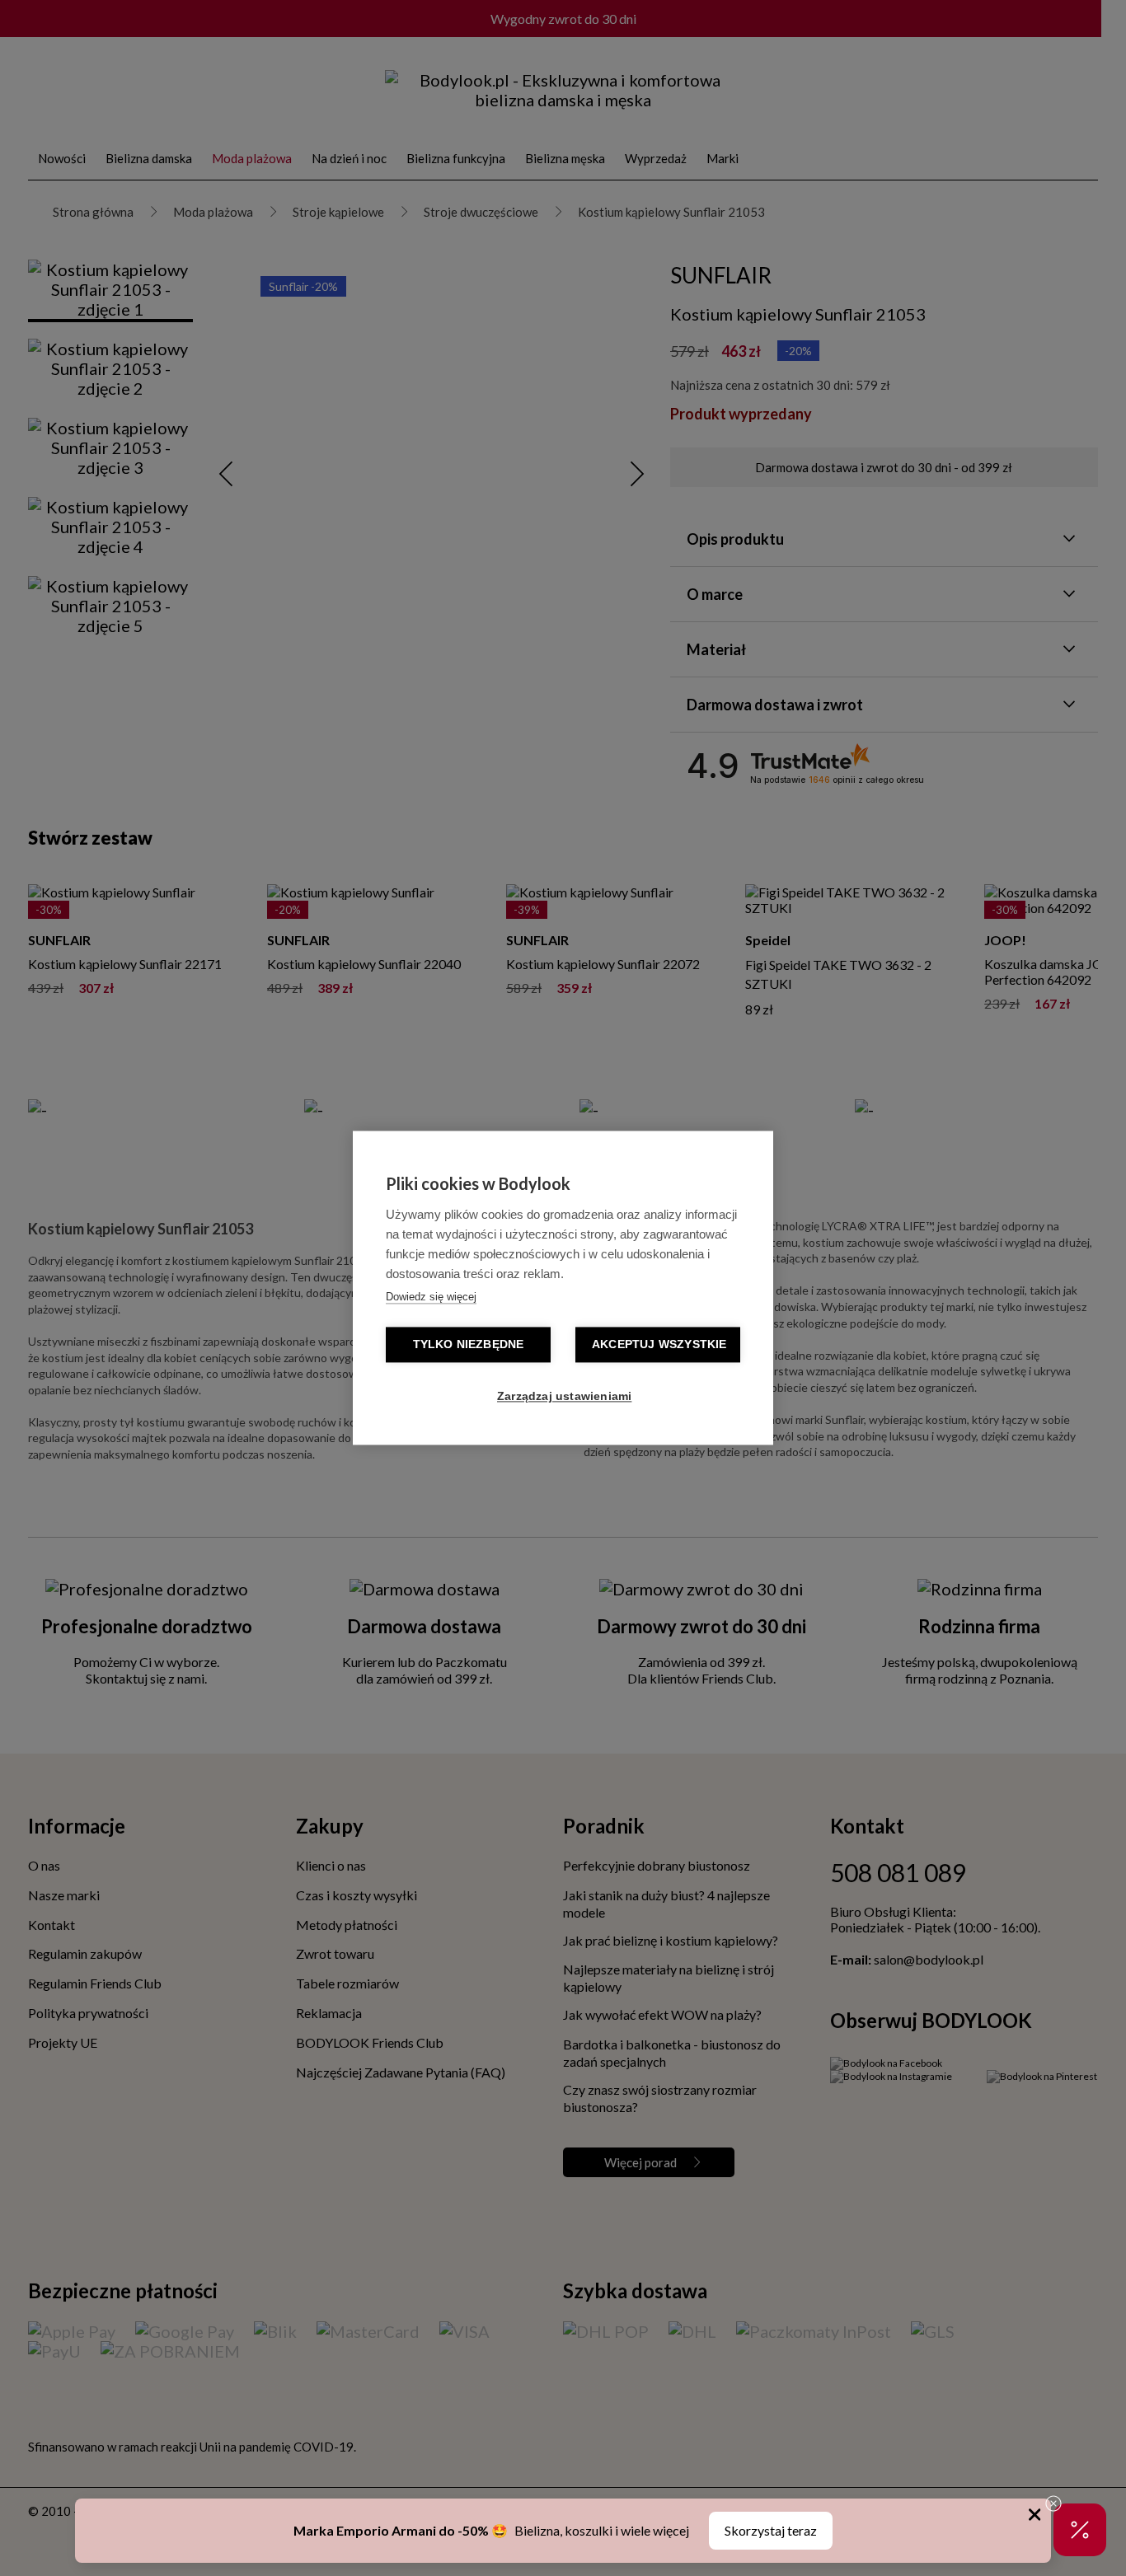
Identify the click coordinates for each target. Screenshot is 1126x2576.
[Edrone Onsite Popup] (563, 1288)
